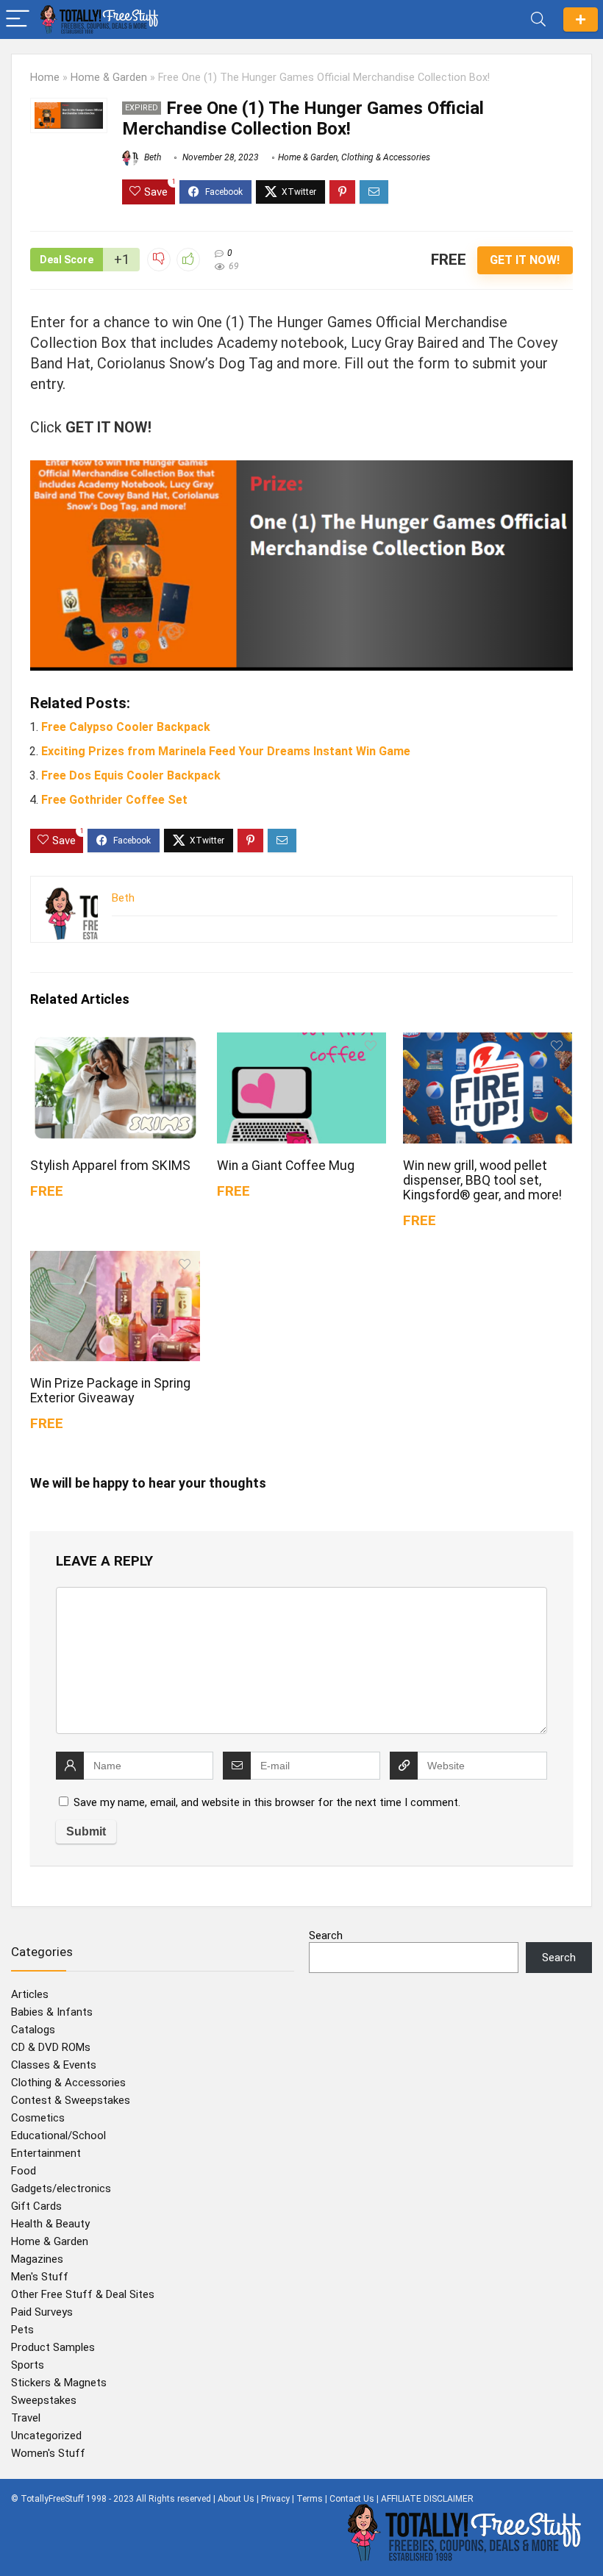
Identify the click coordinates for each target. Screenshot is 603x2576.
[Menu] (18, 19)
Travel (26, 2418)
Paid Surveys (42, 2312)
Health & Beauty (50, 2224)
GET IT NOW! (525, 260)
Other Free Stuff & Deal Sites (83, 2294)
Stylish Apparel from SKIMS (110, 1166)
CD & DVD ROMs (51, 2047)
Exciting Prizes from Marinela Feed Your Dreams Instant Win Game (226, 751)
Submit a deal (581, 19)
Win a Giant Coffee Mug (286, 1166)
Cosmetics (38, 2118)
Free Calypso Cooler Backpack (126, 727)
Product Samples (53, 2347)
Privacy (275, 2499)
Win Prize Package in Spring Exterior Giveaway (110, 1391)
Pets (22, 2330)
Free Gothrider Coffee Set (114, 800)
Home (45, 78)
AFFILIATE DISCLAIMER (427, 2499)
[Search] (538, 19)
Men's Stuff (40, 2277)
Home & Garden (109, 78)
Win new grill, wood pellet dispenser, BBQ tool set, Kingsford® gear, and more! (482, 1180)
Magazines (37, 2259)
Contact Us (352, 2499)
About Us (236, 2499)
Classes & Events (54, 2065)
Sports (28, 2365)
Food (24, 2171)
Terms (310, 2499)
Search (326, 1935)
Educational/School (58, 2136)
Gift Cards (36, 2206)
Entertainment (46, 2153)
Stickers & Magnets (59, 2383)
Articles (30, 1994)
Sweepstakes (44, 2400)
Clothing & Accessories (386, 157)
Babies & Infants (52, 2012)
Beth (151, 157)
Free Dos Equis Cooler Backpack (131, 775)
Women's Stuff (48, 2453)
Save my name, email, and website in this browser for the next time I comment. (267, 1802)
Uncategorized (46, 2436)
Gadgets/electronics (61, 2188)
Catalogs (33, 2030)
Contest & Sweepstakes (71, 2100)
